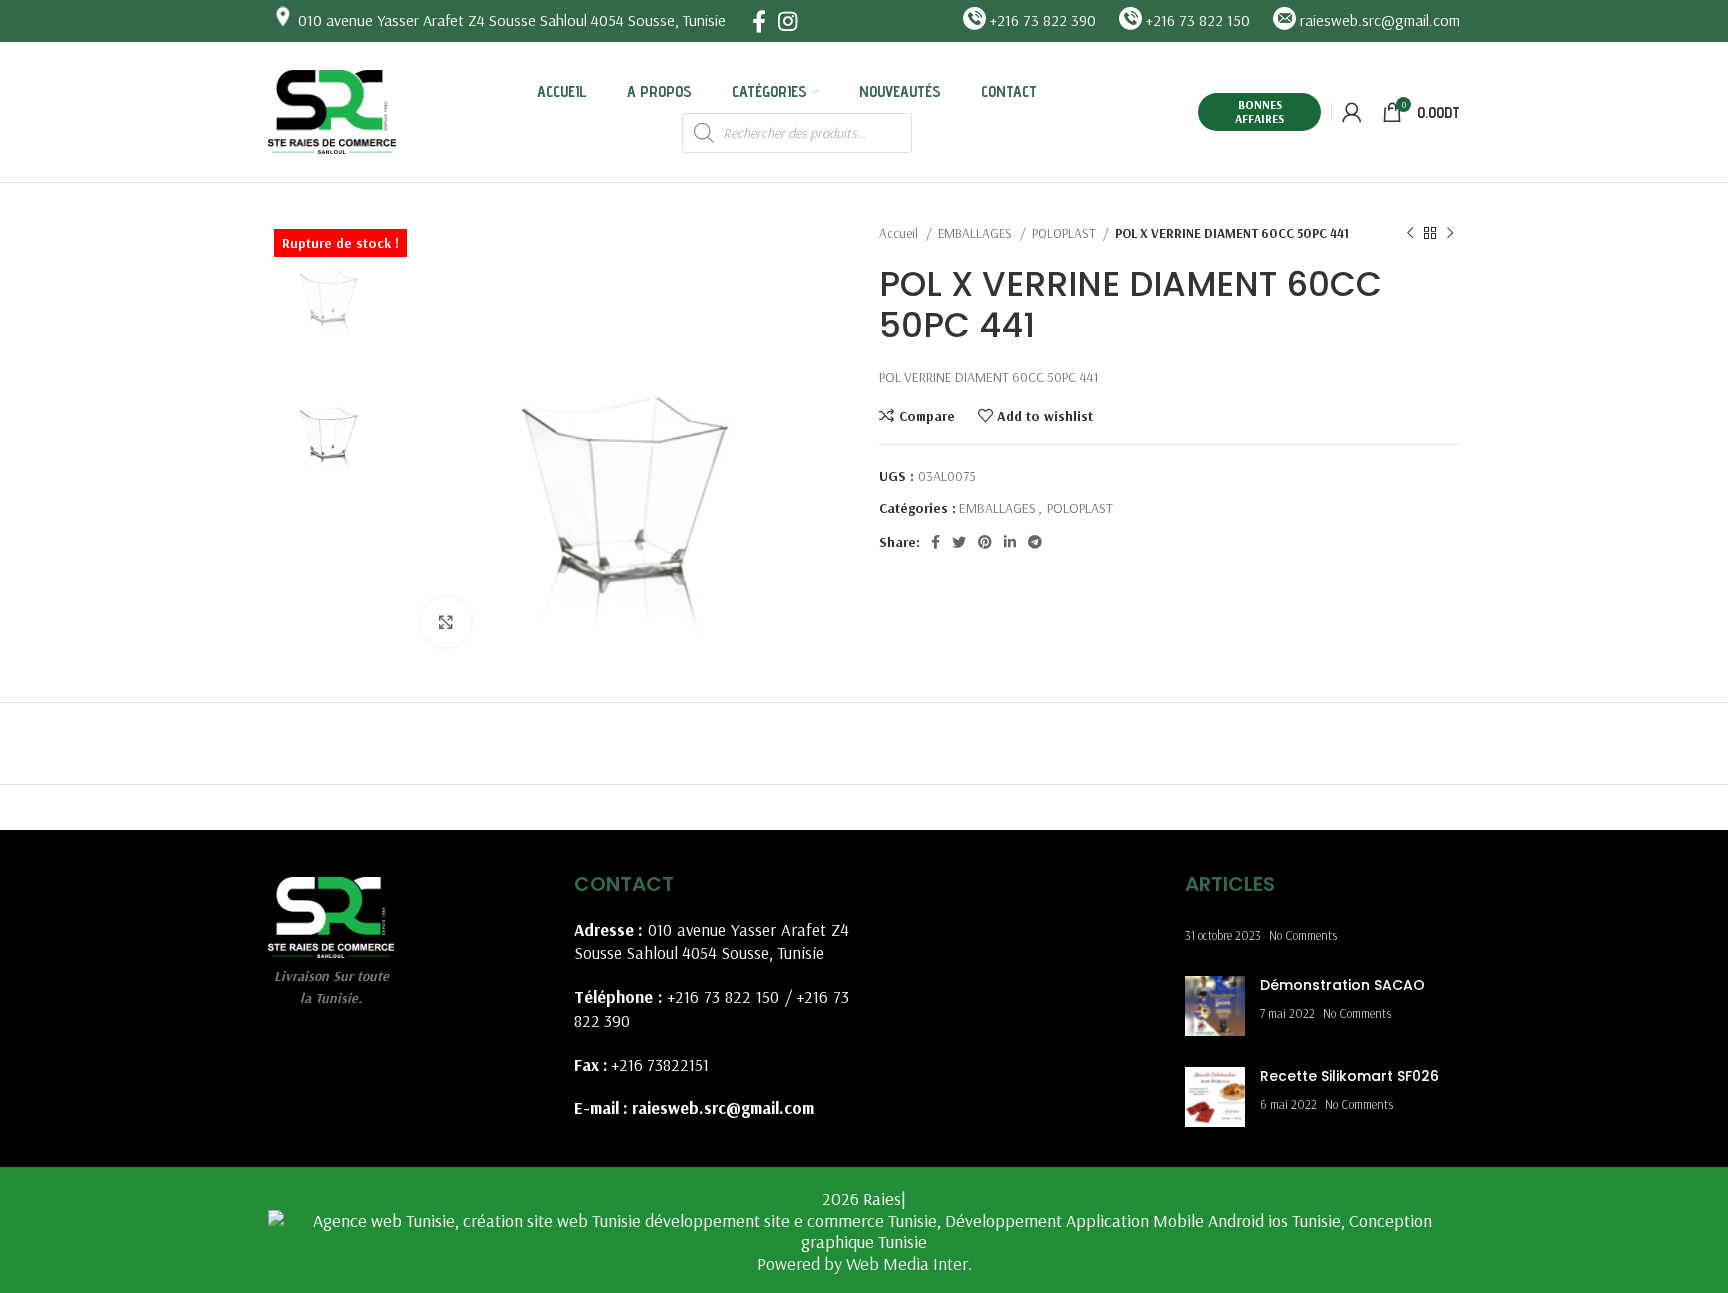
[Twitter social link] (959, 542)
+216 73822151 (660, 1064)
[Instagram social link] (787, 21)
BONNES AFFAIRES (1259, 111)
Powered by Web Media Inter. (864, 1263)
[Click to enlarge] (446, 622)
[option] (329, 283)
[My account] (1352, 112)
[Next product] (1450, 234)
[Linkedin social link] (1010, 542)
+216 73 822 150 (724, 996)
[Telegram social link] (1035, 542)
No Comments (1303, 935)
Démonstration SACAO (1342, 985)
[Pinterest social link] (985, 542)
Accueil (900, 233)
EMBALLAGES (976, 233)
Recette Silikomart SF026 (1349, 1076)
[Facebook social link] (759, 21)
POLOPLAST (1065, 233)
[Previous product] (1410, 234)
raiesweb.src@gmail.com (723, 1107)
